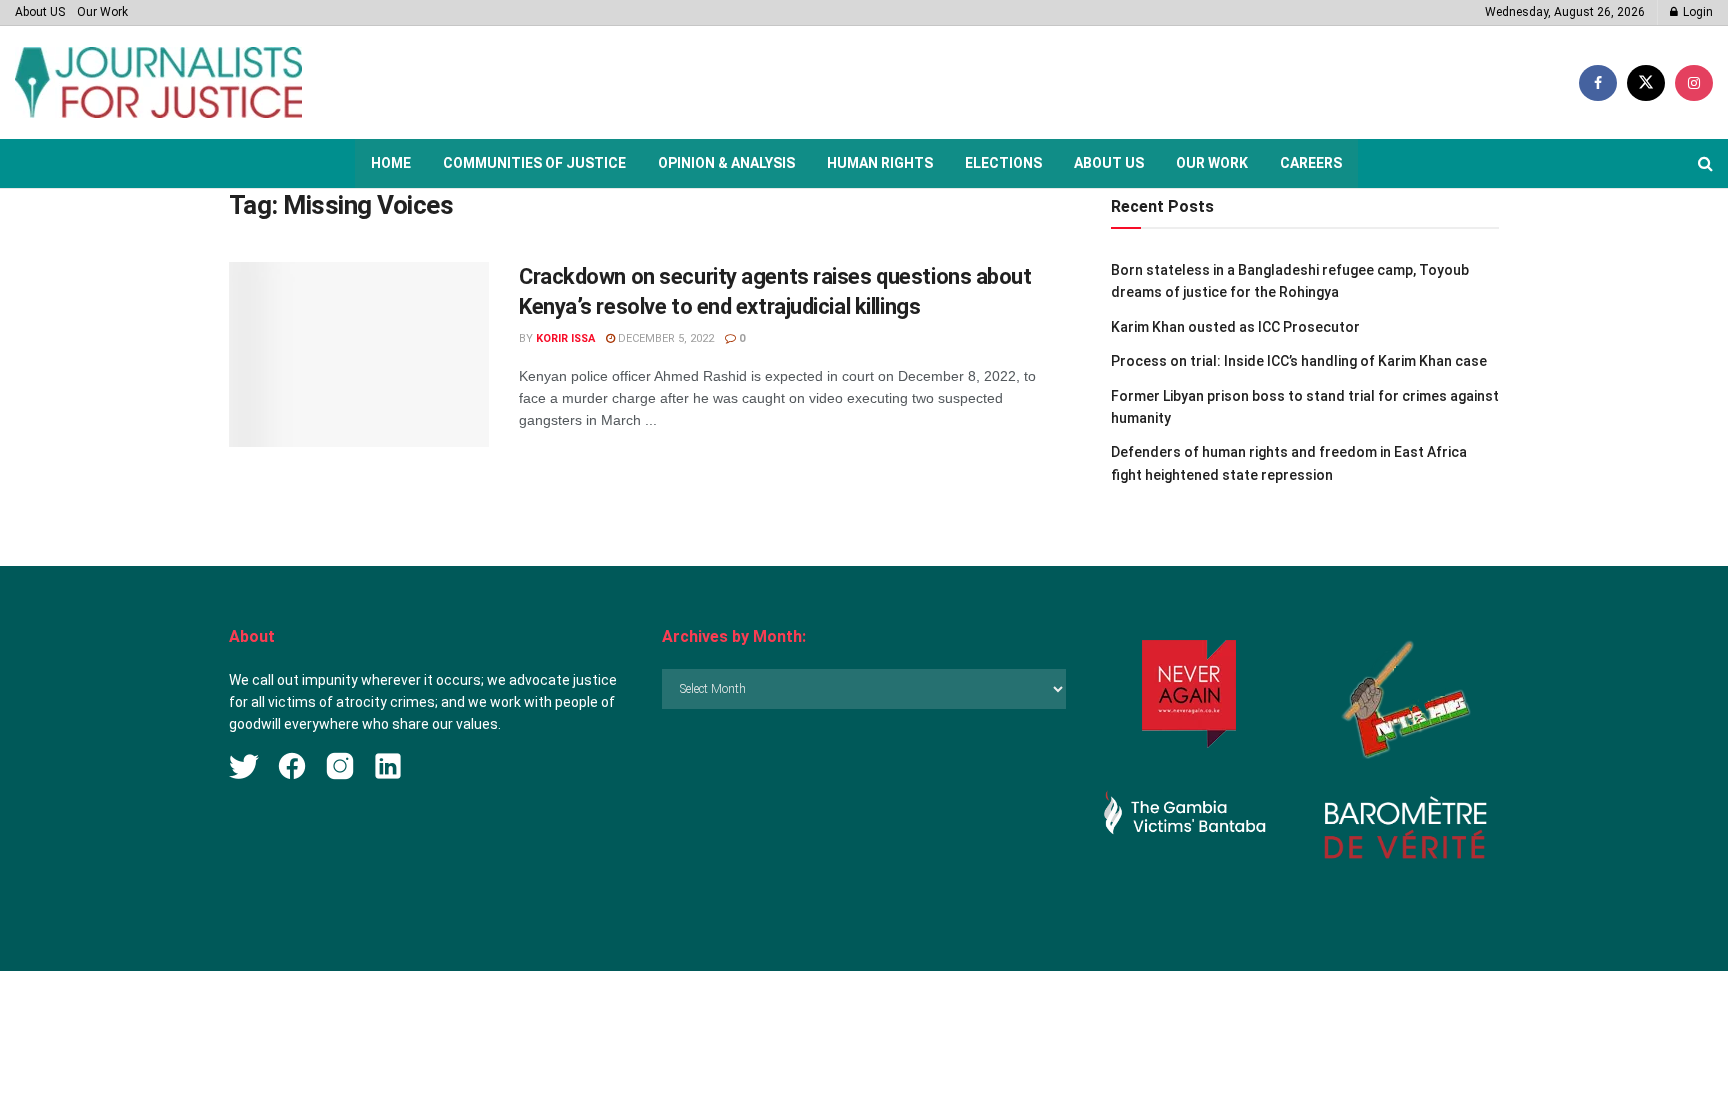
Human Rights (880, 163)
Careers (1311, 163)
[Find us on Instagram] (1694, 83)
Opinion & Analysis (726, 163)
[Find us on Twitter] (1646, 83)
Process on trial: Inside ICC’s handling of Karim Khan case (1299, 361)
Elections (1003, 163)
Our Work (102, 12)
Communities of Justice (534, 163)
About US (40, 12)
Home (391, 163)
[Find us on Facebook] (1598, 83)
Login (1696, 12)
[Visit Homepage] (158, 82)
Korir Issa (565, 338)
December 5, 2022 (664, 338)
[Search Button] (1705, 163)
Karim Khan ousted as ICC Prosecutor (1235, 327)
